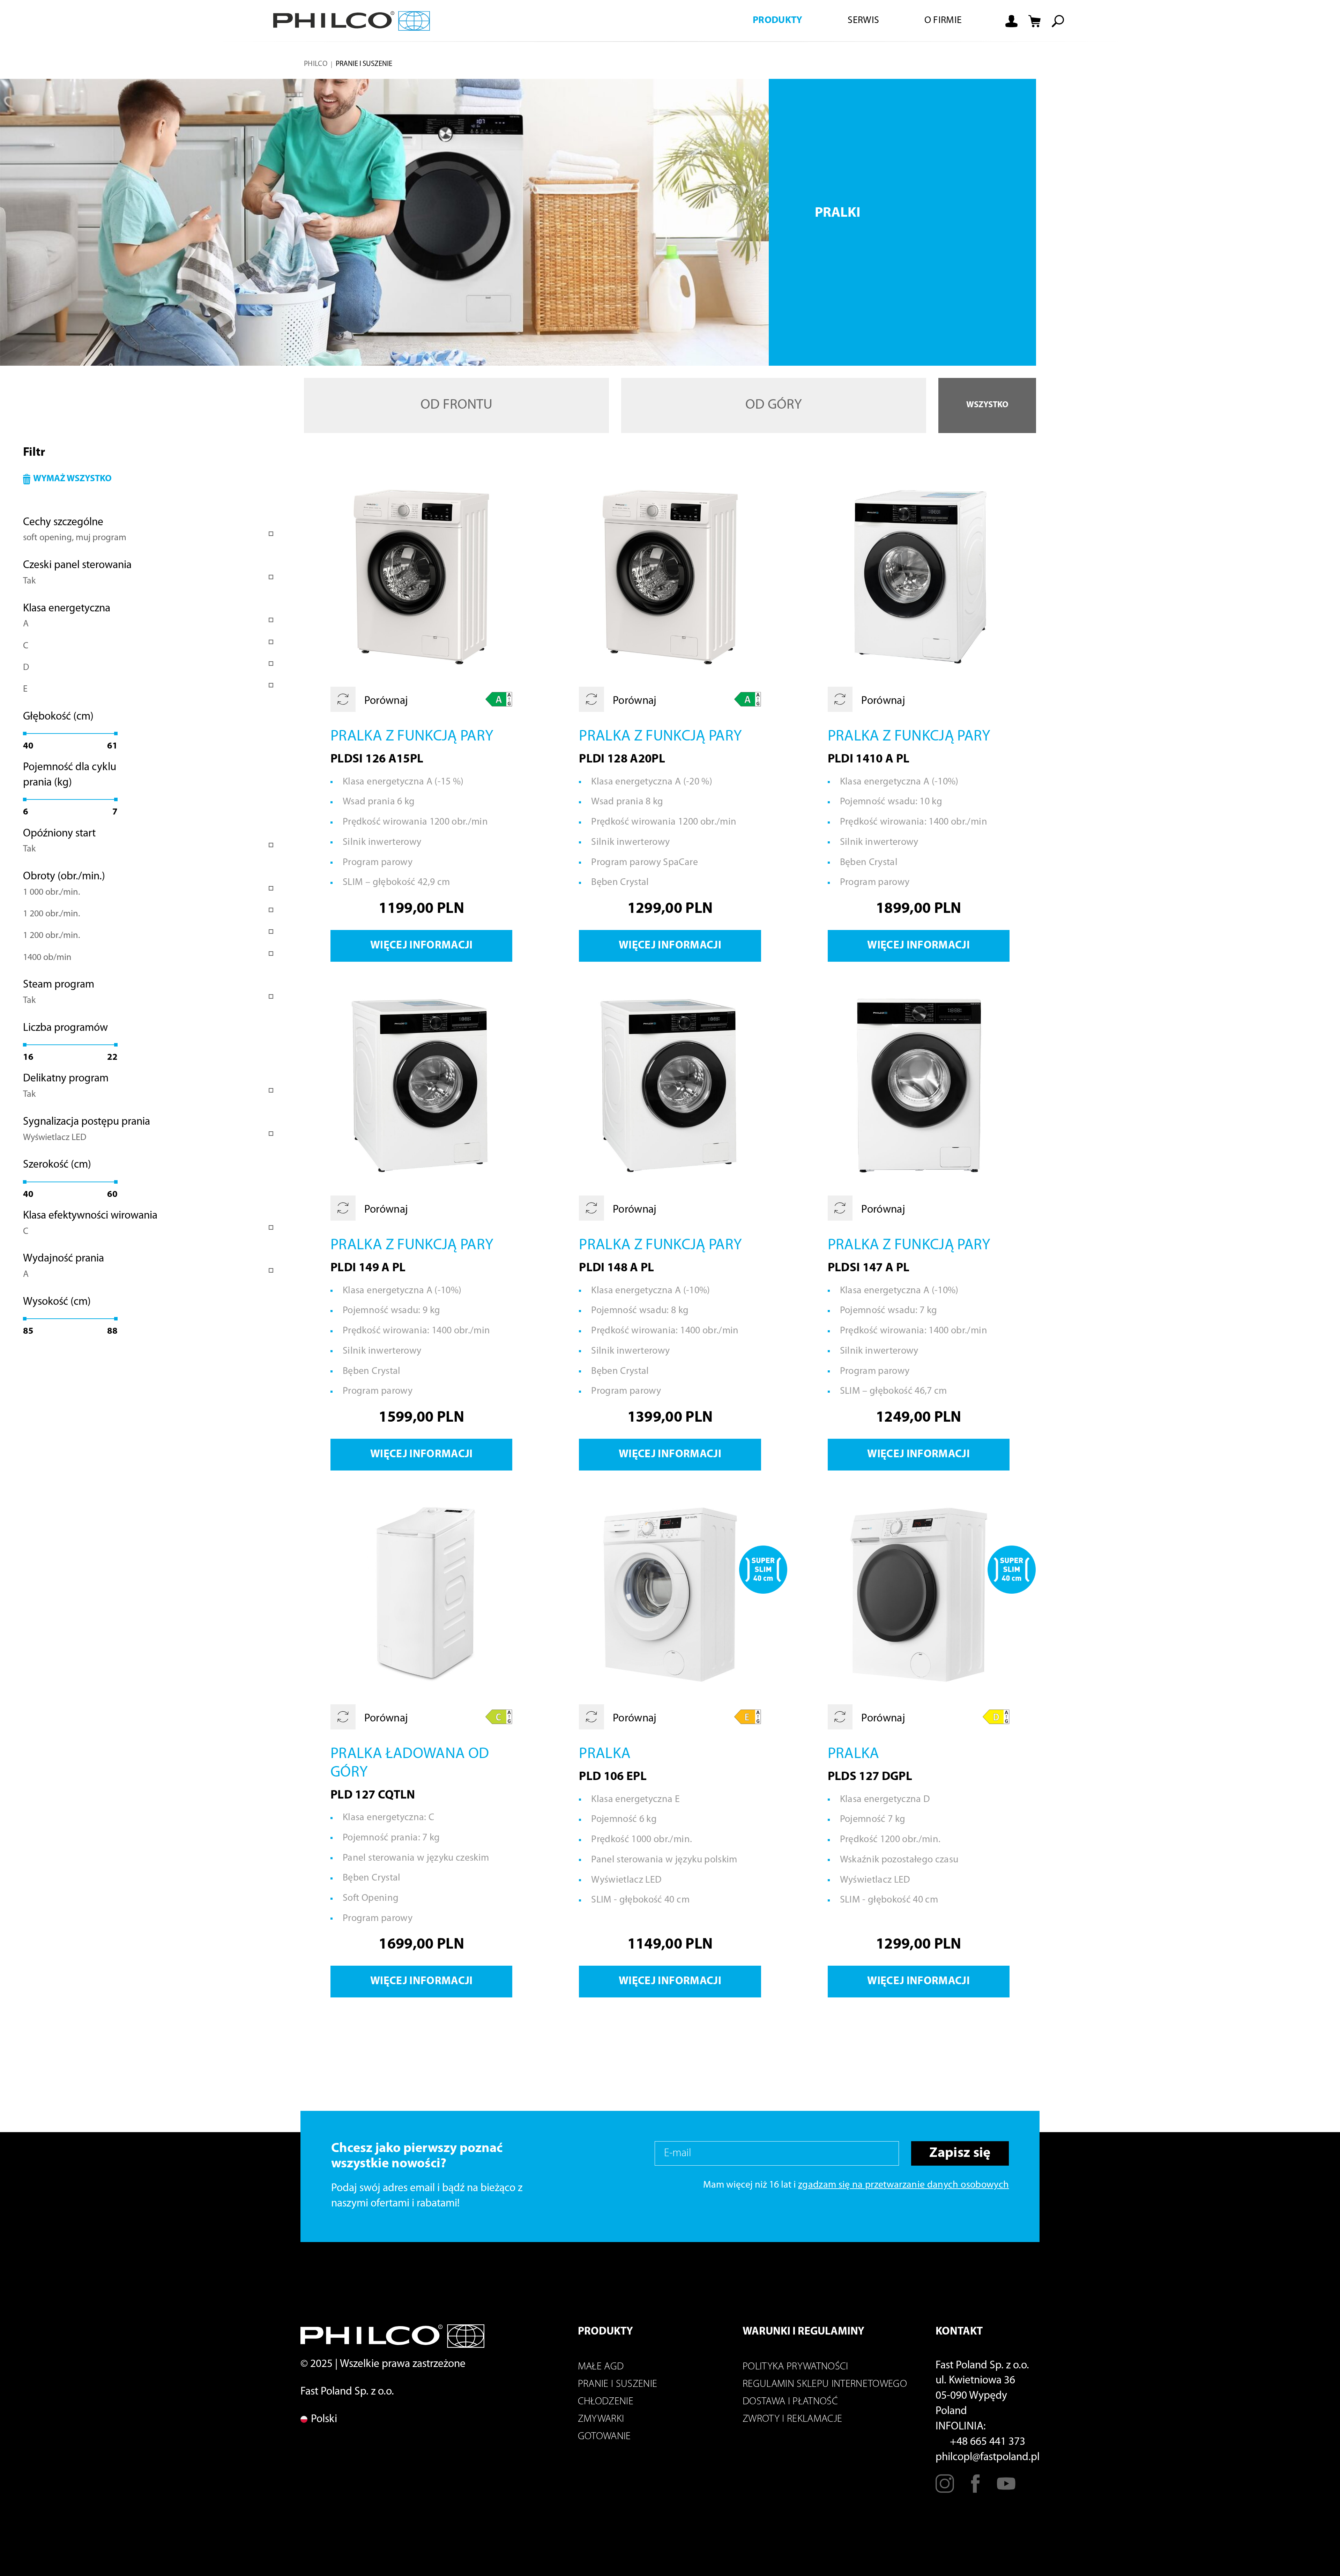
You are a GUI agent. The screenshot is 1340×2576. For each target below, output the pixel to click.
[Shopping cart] (1035, 21)
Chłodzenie (606, 2402)
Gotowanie (604, 2437)
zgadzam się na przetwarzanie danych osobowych (903, 2185)
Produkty (778, 21)
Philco (316, 64)
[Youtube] (1006, 2489)
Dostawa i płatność (790, 2402)
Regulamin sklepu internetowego (825, 2384)
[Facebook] (976, 2489)
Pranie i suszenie (618, 2384)
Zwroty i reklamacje (792, 2419)
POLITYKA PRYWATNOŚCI (795, 2367)
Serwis (863, 21)
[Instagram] (945, 2489)
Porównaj (385, 701)
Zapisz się (960, 2153)
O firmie (943, 21)
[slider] (25, 734)
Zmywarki (601, 2419)
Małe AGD (601, 2367)
